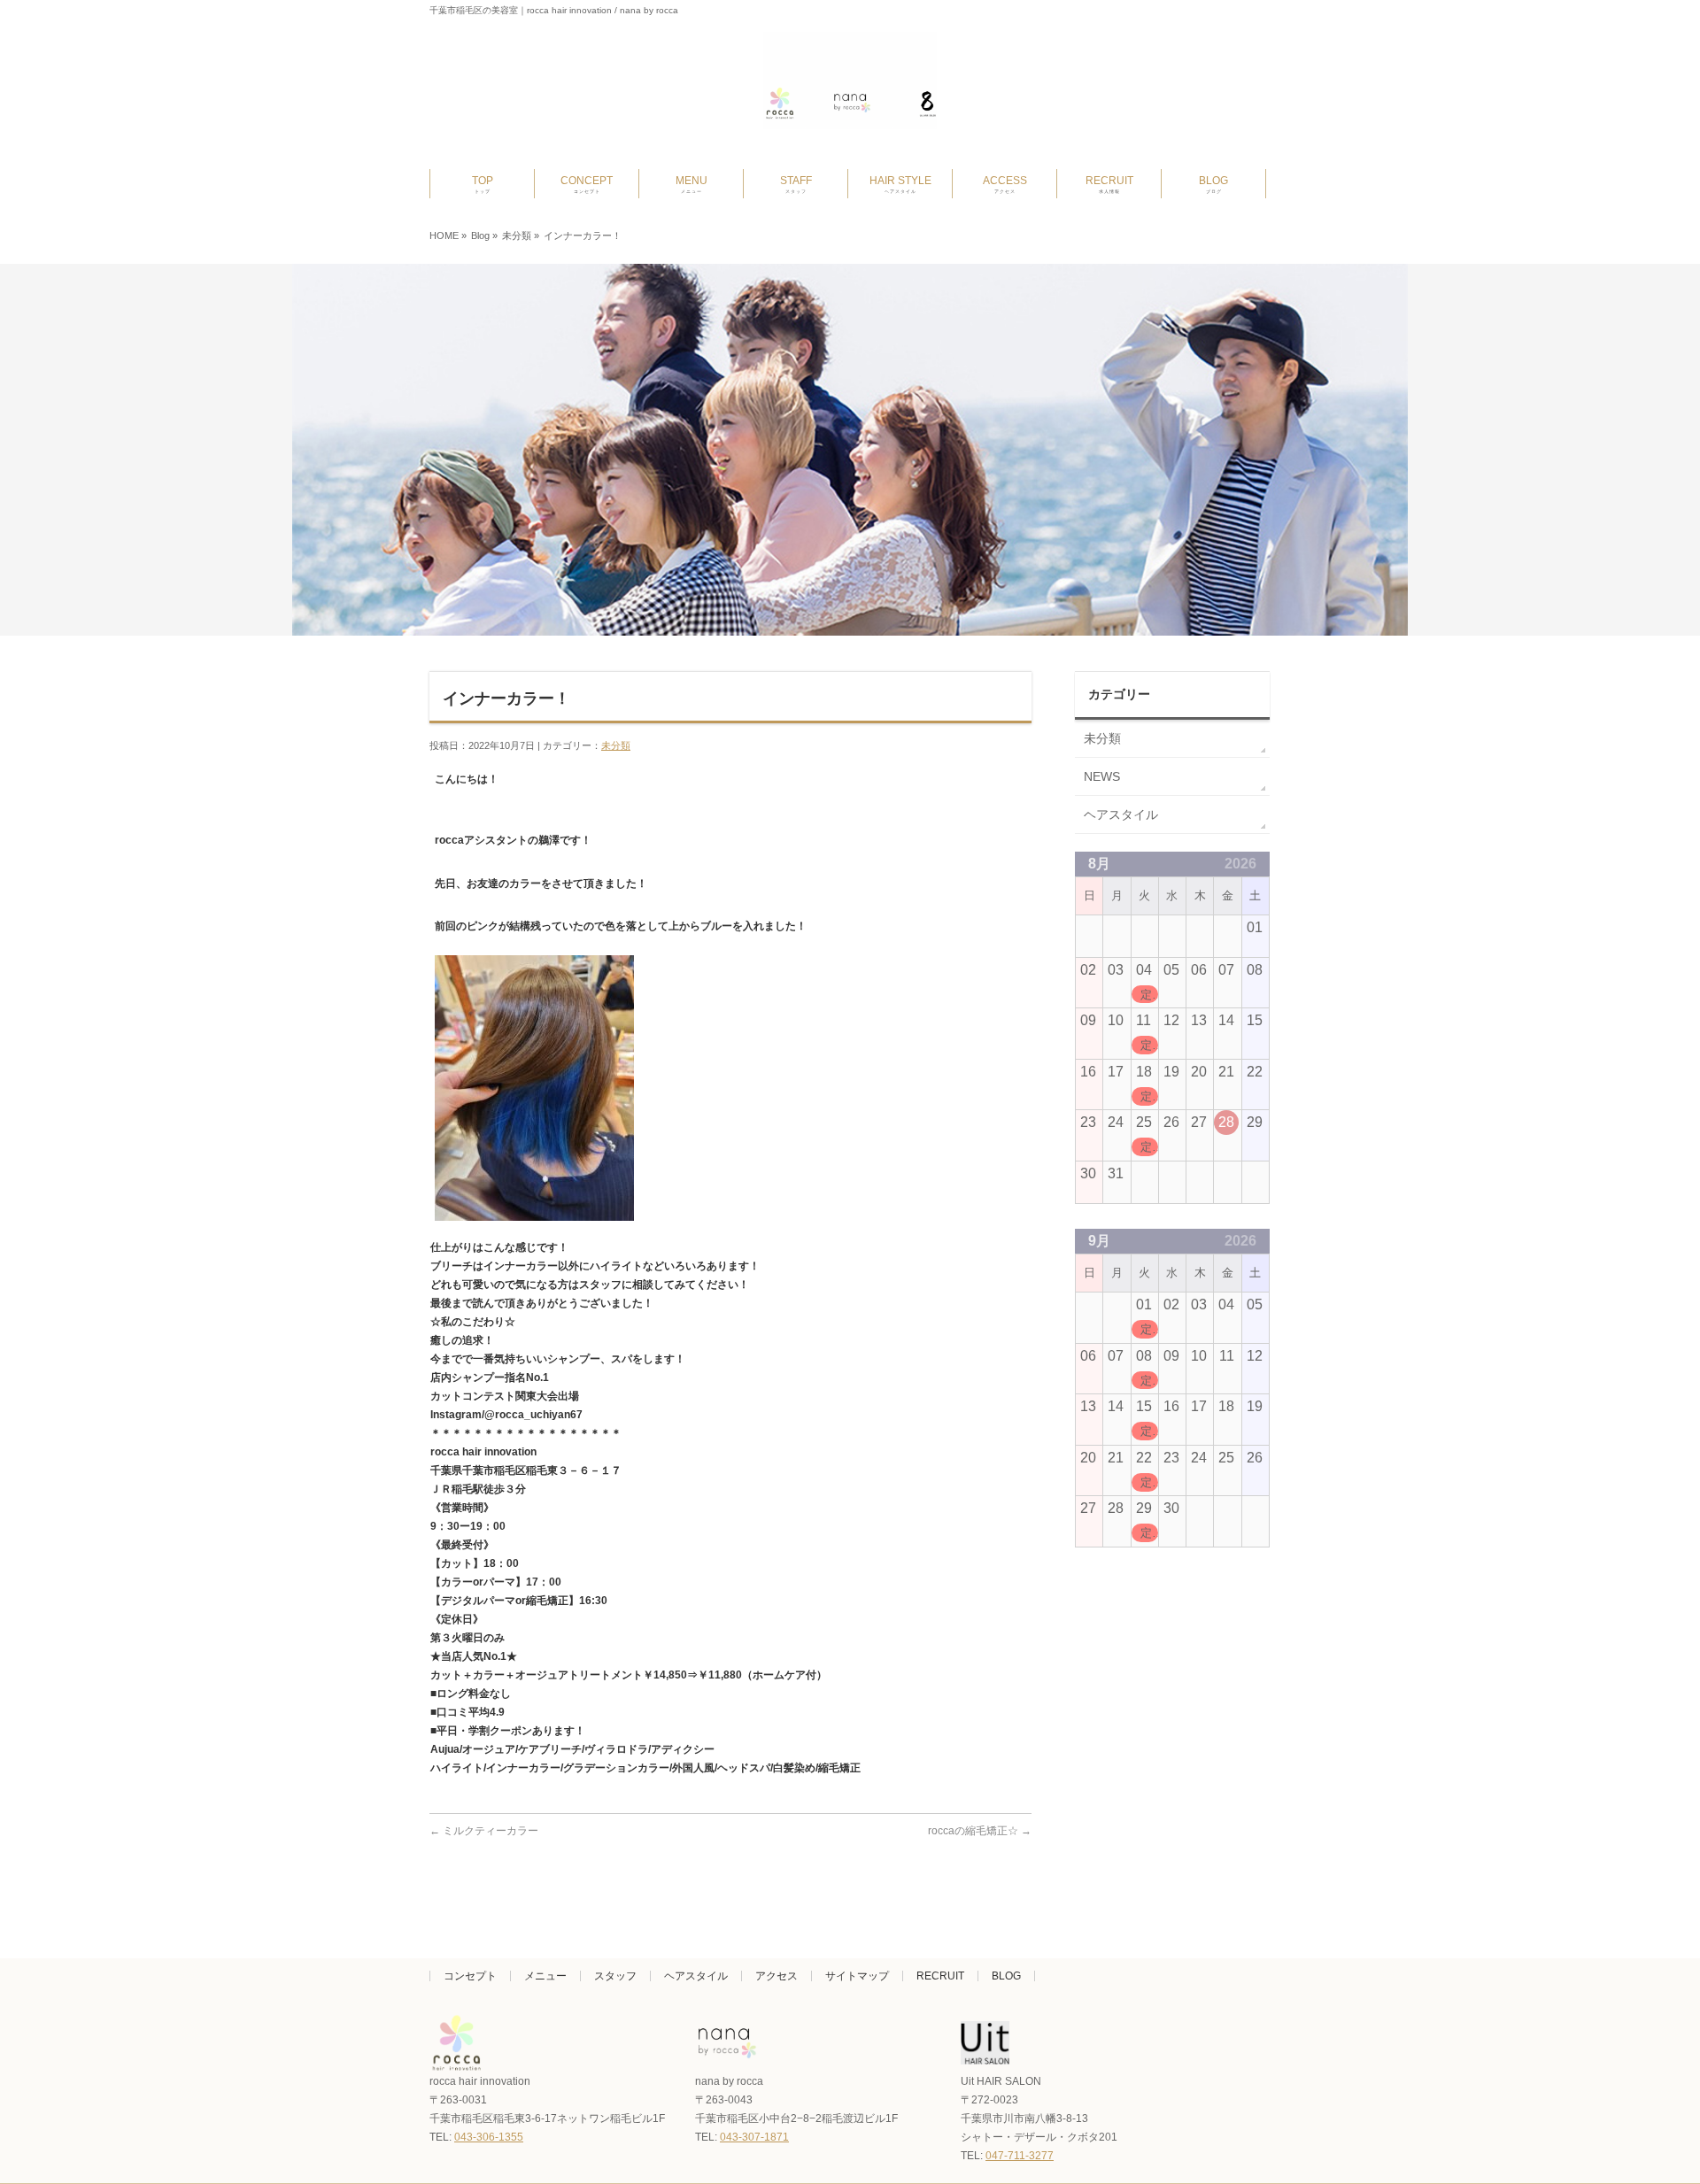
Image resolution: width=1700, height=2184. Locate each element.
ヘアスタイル (1121, 814)
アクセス (777, 1976)
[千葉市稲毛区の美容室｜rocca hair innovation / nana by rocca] (850, 109)
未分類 (517, 235)
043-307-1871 (754, 2137)
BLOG (1006, 1976)
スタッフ (615, 1976)
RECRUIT (940, 1976)
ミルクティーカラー (484, 1831)
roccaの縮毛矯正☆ (980, 1831)
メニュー (545, 1976)
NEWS (1102, 776)
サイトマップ (857, 1976)
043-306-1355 (489, 2137)
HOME (444, 235)
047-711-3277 (1020, 2156)
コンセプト (470, 1976)
